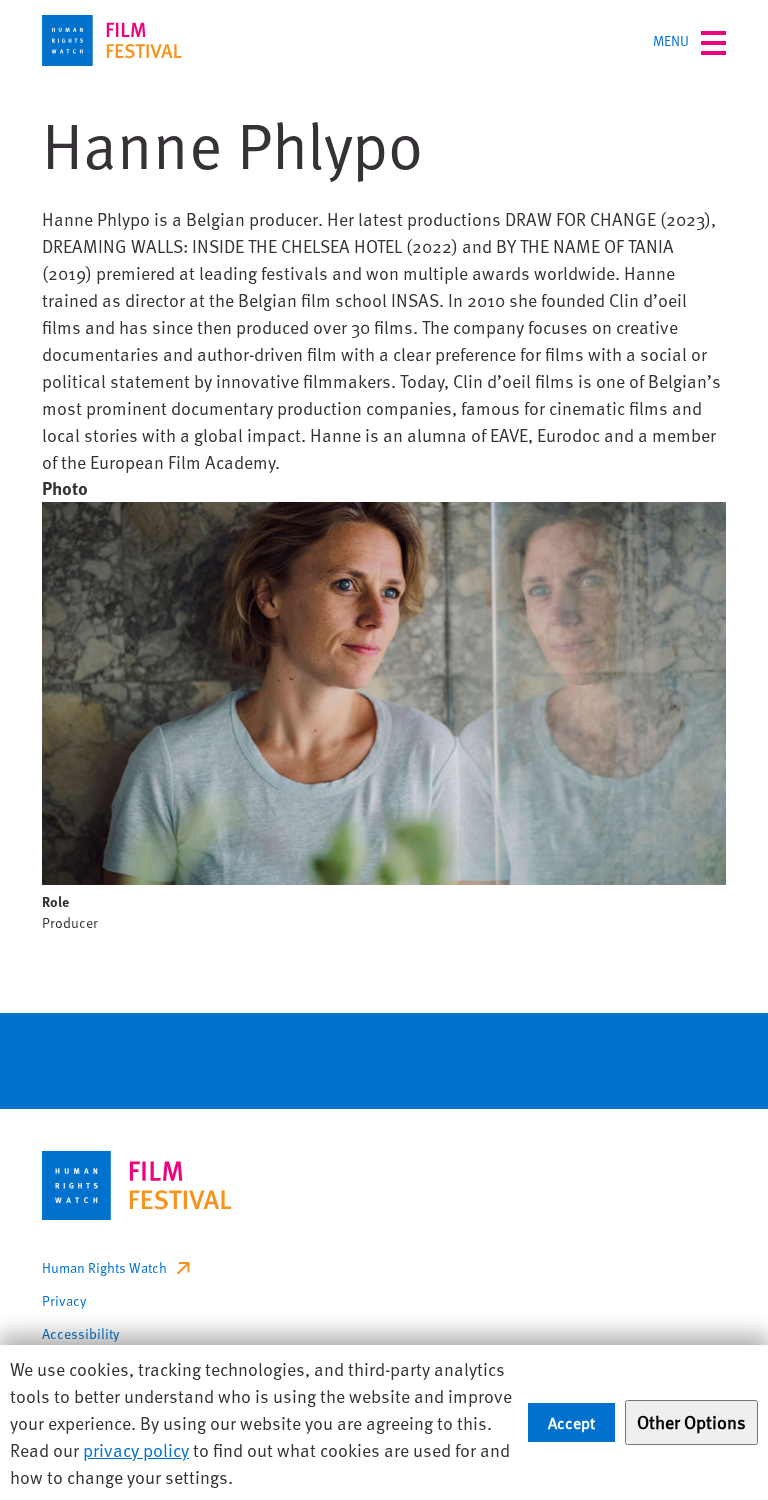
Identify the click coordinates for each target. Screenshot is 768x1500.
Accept (571, 1422)
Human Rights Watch (104, 1267)
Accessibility (80, 1333)
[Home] (112, 40)
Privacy (64, 1300)
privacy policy (136, 1449)
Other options (691, 1421)
